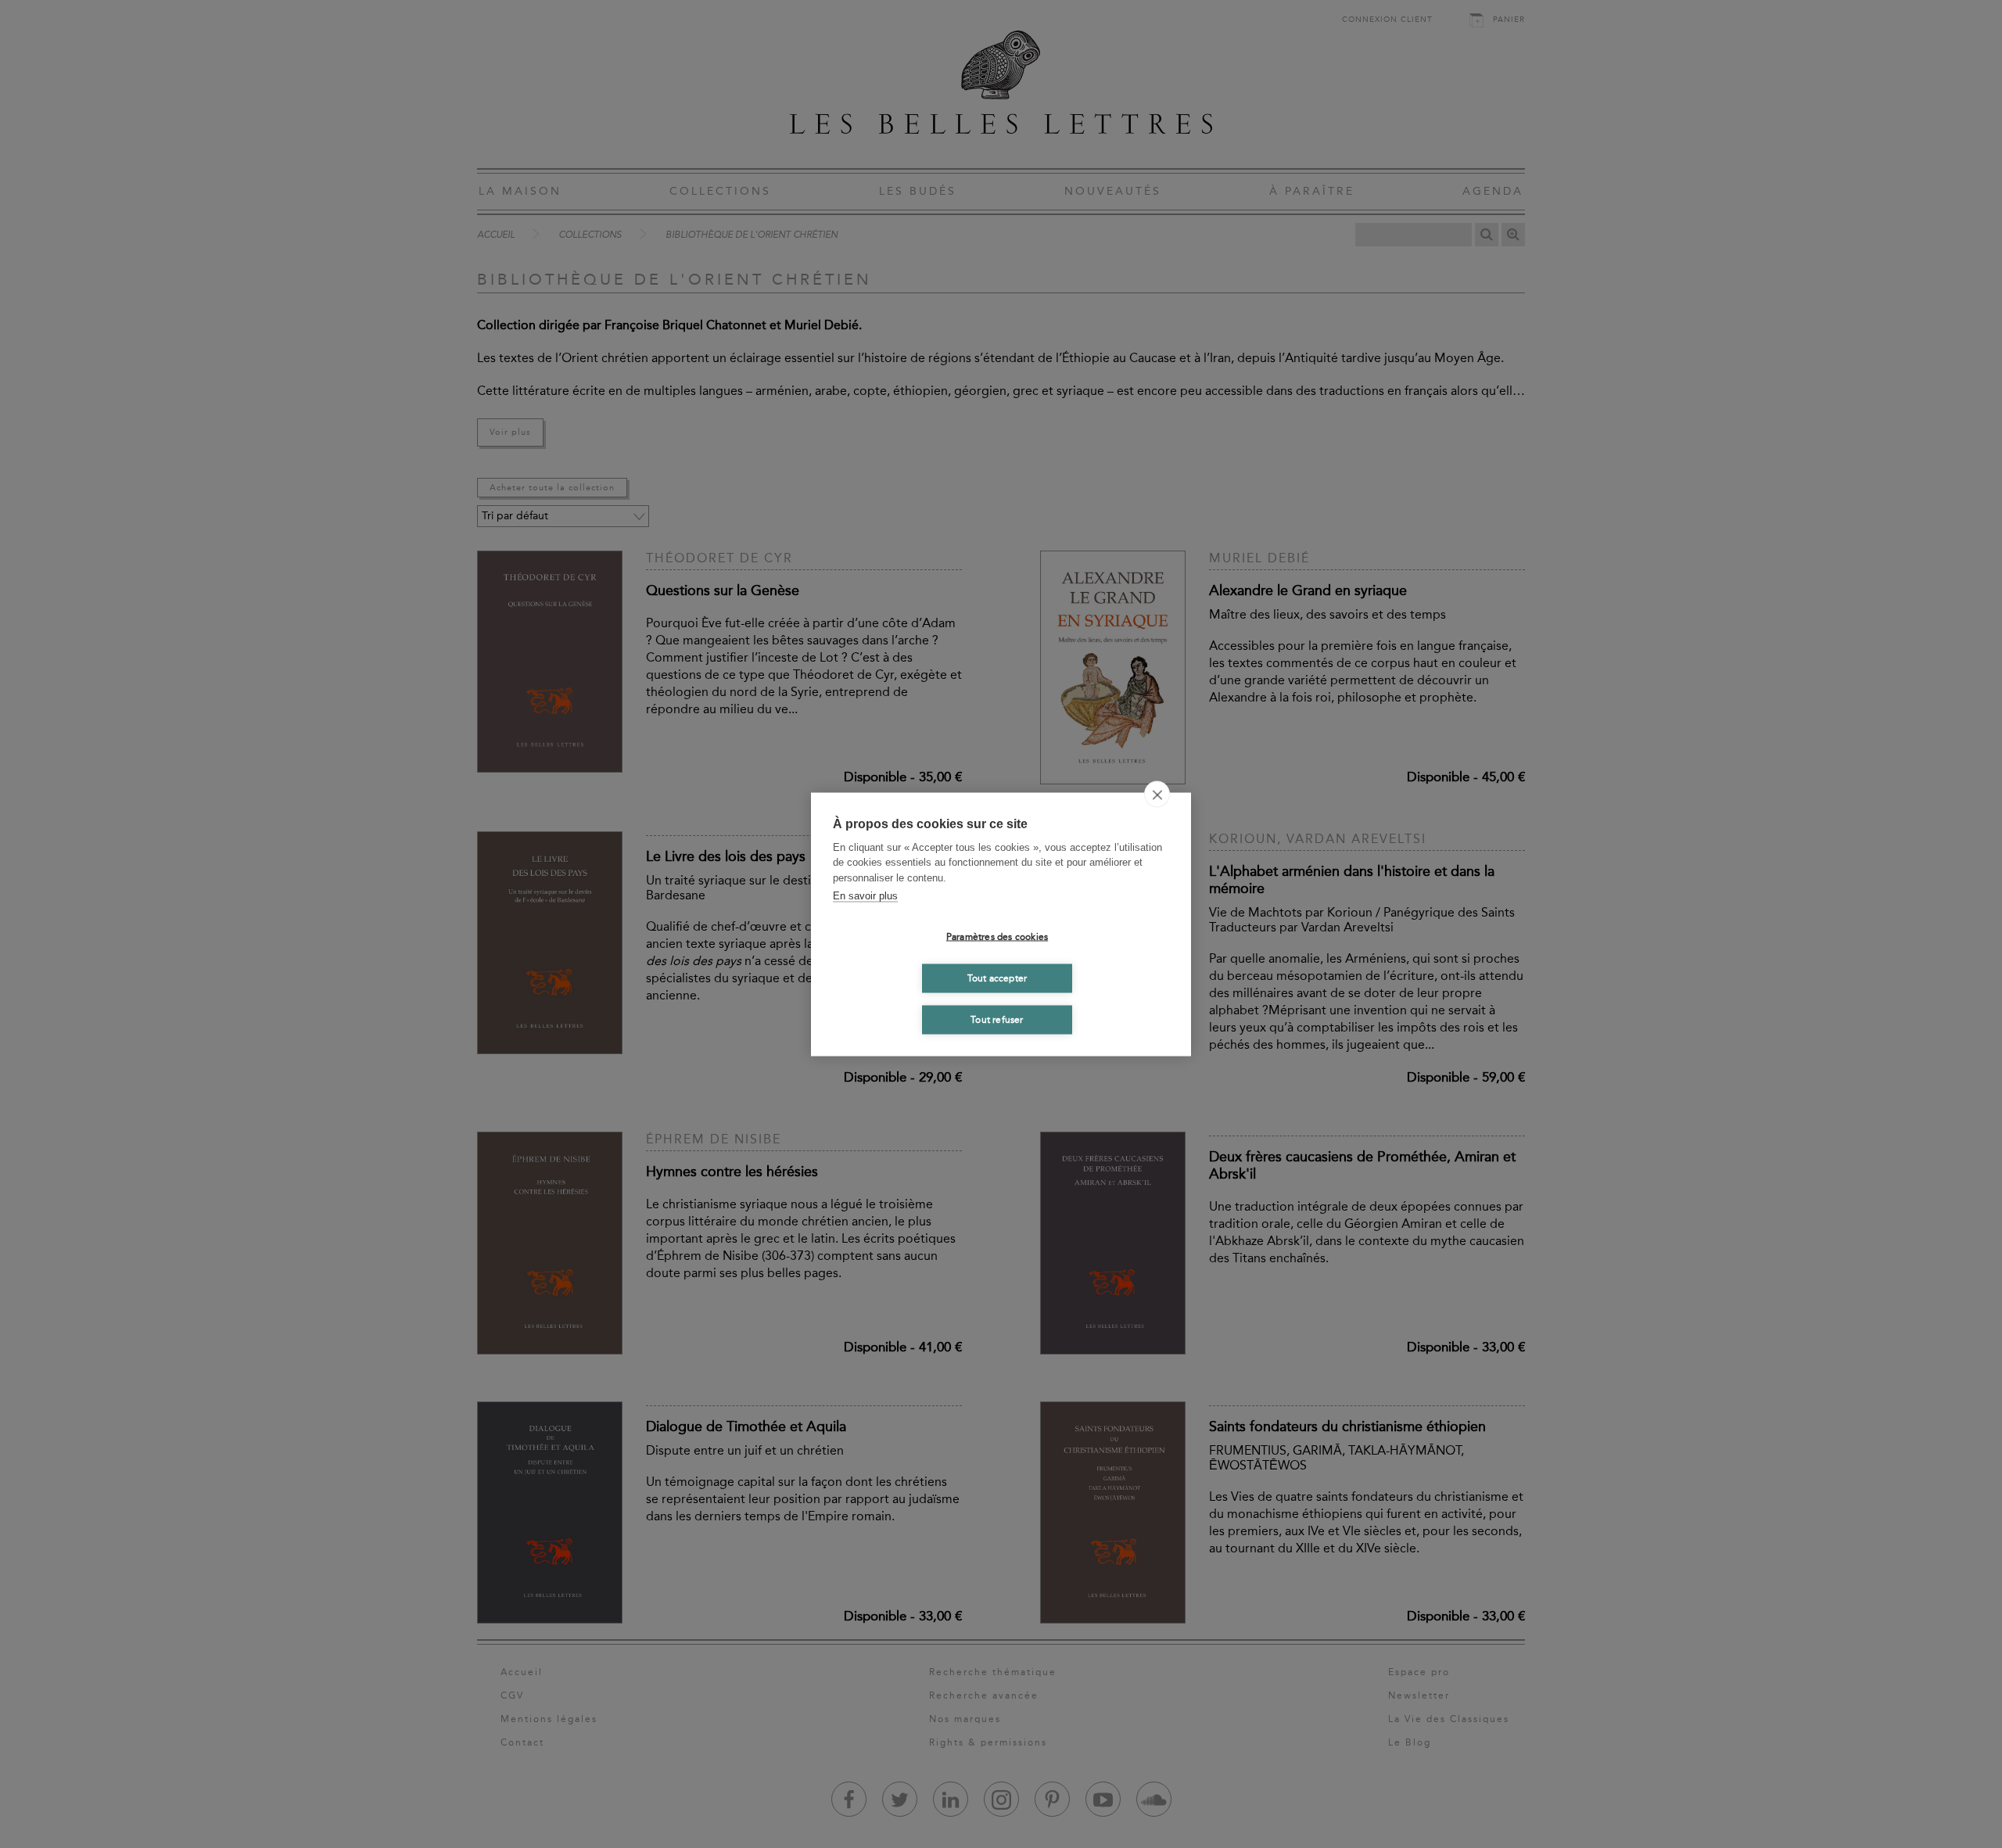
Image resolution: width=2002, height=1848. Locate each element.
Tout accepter (997, 978)
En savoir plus (865, 896)
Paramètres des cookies (997, 937)
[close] (1157, 794)
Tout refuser (997, 1020)
